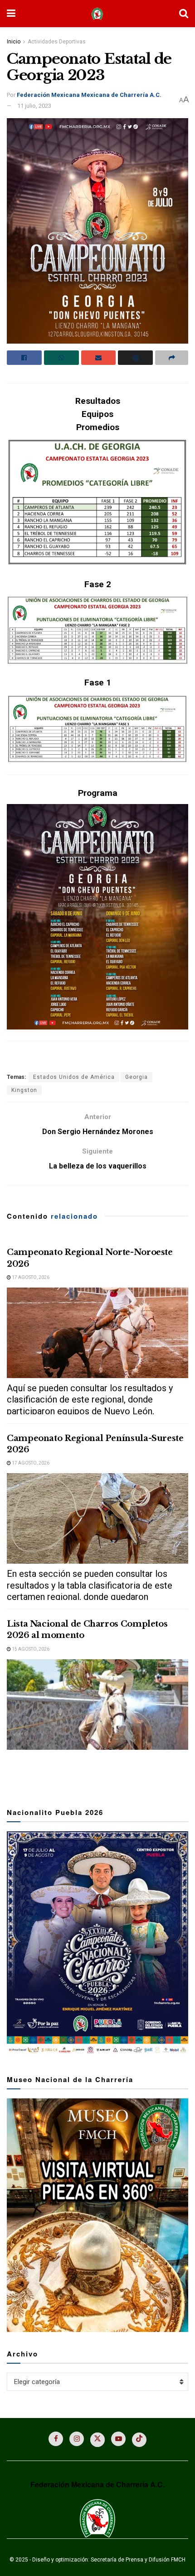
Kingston (24, 1090)
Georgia (136, 1077)
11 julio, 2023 (34, 106)
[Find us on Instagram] (77, 2439)
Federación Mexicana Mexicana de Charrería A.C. (89, 95)
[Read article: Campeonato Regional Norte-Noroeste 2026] (97, 1333)
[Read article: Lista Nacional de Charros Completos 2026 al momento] (97, 1705)
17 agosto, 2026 (30, 1277)
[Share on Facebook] (24, 358)
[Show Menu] (11, 14)
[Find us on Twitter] (97, 2440)
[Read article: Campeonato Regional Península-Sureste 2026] (97, 1518)
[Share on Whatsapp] (61, 358)
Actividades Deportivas (57, 42)
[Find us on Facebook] (56, 2439)
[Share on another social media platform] (172, 358)
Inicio (14, 42)
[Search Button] (184, 14)
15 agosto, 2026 (30, 1649)
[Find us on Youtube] (118, 2439)
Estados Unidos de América (74, 1077)
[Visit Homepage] (97, 14)
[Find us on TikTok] (139, 2440)
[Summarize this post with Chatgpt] (135, 358)
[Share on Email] (99, 358)
